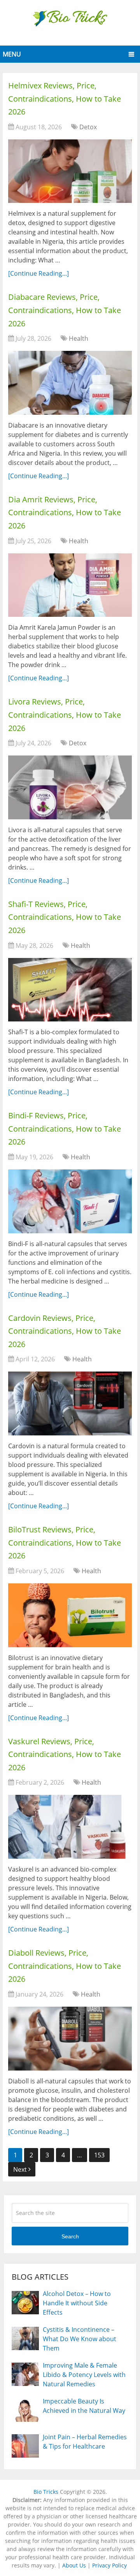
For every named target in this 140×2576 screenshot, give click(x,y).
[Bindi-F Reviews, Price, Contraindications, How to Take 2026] (70, 1201)
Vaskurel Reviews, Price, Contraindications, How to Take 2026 (65, 1754)
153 (99, 2155)
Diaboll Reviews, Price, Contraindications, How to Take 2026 (65, 1966)
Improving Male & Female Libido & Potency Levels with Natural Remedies (84, 2375)
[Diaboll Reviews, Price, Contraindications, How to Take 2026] (70, 2039)
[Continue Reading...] (38, 273)
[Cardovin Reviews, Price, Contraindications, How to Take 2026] (70, 1403)
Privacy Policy (109, 2565)
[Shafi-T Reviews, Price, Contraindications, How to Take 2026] (70, 990)
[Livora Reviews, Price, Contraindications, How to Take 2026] (70, 787)
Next (21, 2169)
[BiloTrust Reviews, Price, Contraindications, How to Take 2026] (70, 1615)
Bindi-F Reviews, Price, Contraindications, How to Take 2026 (65, 1129)
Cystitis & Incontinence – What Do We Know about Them (80, 2339)
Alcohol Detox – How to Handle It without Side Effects (77, 2303)
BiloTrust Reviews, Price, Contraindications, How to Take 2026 (65, 1542)
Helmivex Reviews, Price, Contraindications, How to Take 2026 (65, 99)
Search (70, 2236)
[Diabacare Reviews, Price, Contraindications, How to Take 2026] (70, 383)
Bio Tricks (46, 2492)
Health (79, 338)
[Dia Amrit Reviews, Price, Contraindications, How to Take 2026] (70, 585)
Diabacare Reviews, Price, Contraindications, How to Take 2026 (65, 310)
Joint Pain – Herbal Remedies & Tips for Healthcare (85, 2442)
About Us (74, 2565)
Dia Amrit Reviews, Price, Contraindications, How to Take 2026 (65, 512)
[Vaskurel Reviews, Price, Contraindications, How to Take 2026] (70, 1827)
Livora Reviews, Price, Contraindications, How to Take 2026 (65, 715)
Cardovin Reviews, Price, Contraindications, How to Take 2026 (65, 1331)
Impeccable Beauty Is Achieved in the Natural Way (84, 2406)
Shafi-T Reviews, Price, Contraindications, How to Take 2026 (65, 917)
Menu (12, 54)
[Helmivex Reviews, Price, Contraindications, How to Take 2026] (70, 171)
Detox (88, 127)
